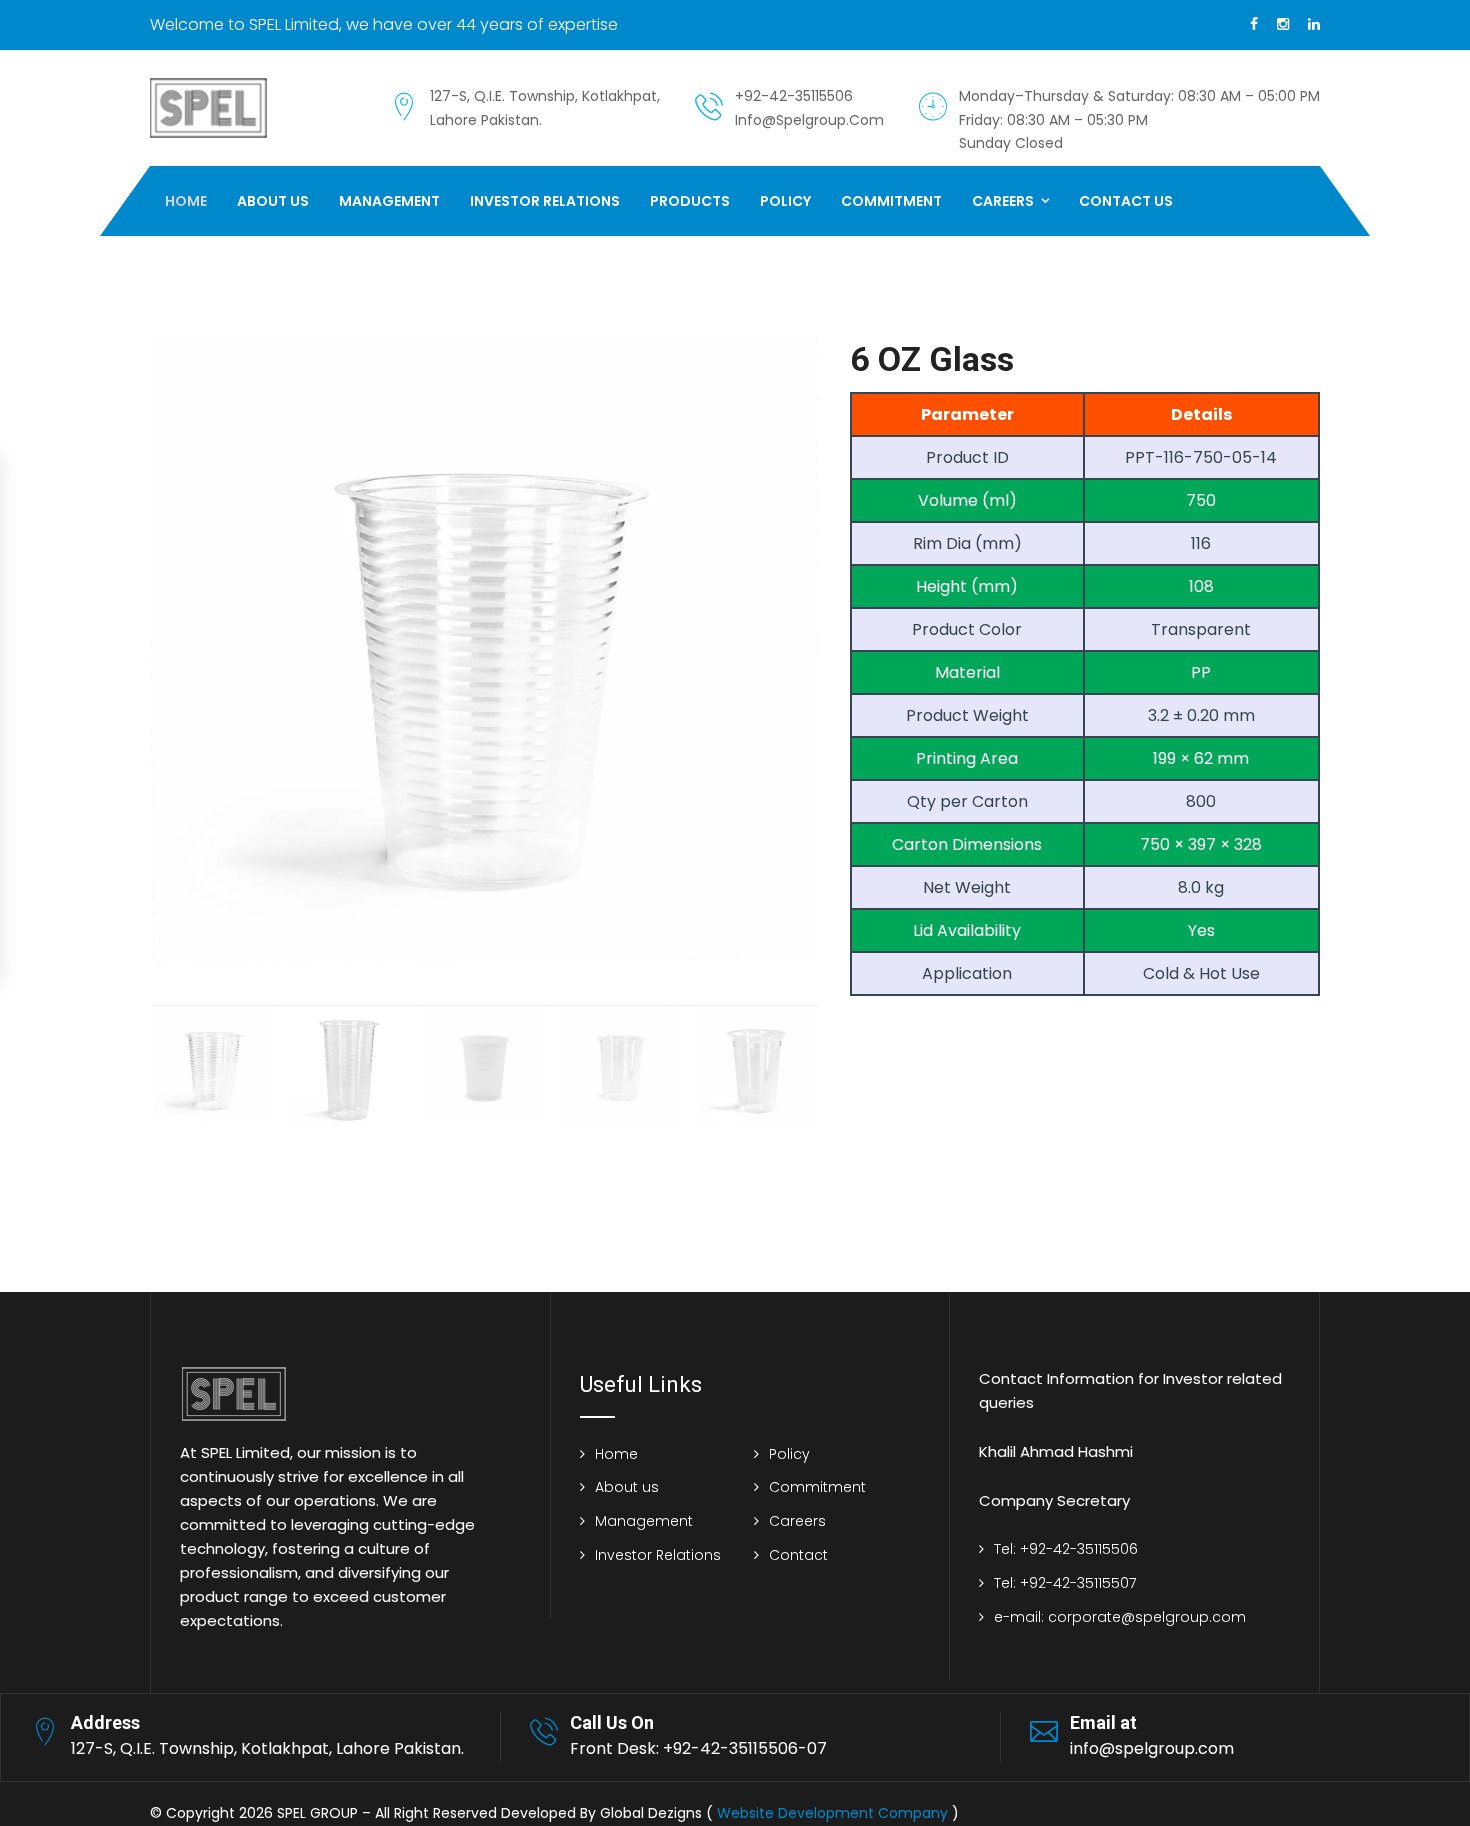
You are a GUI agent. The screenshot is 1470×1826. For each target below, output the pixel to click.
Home (186, 201)
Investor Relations (545, 201)
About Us (273, 201)
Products (690, 201)
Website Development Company (832, 1813)
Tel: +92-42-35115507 (1065, 1583)
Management (389, 201)
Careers (1003, 201)
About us (627, 1487)
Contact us (1126, 201)
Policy (785, 201)
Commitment (891, 201)
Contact (798, 1555)
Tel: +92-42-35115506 (1066, 1549)
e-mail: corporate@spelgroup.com (1120, 1617)
